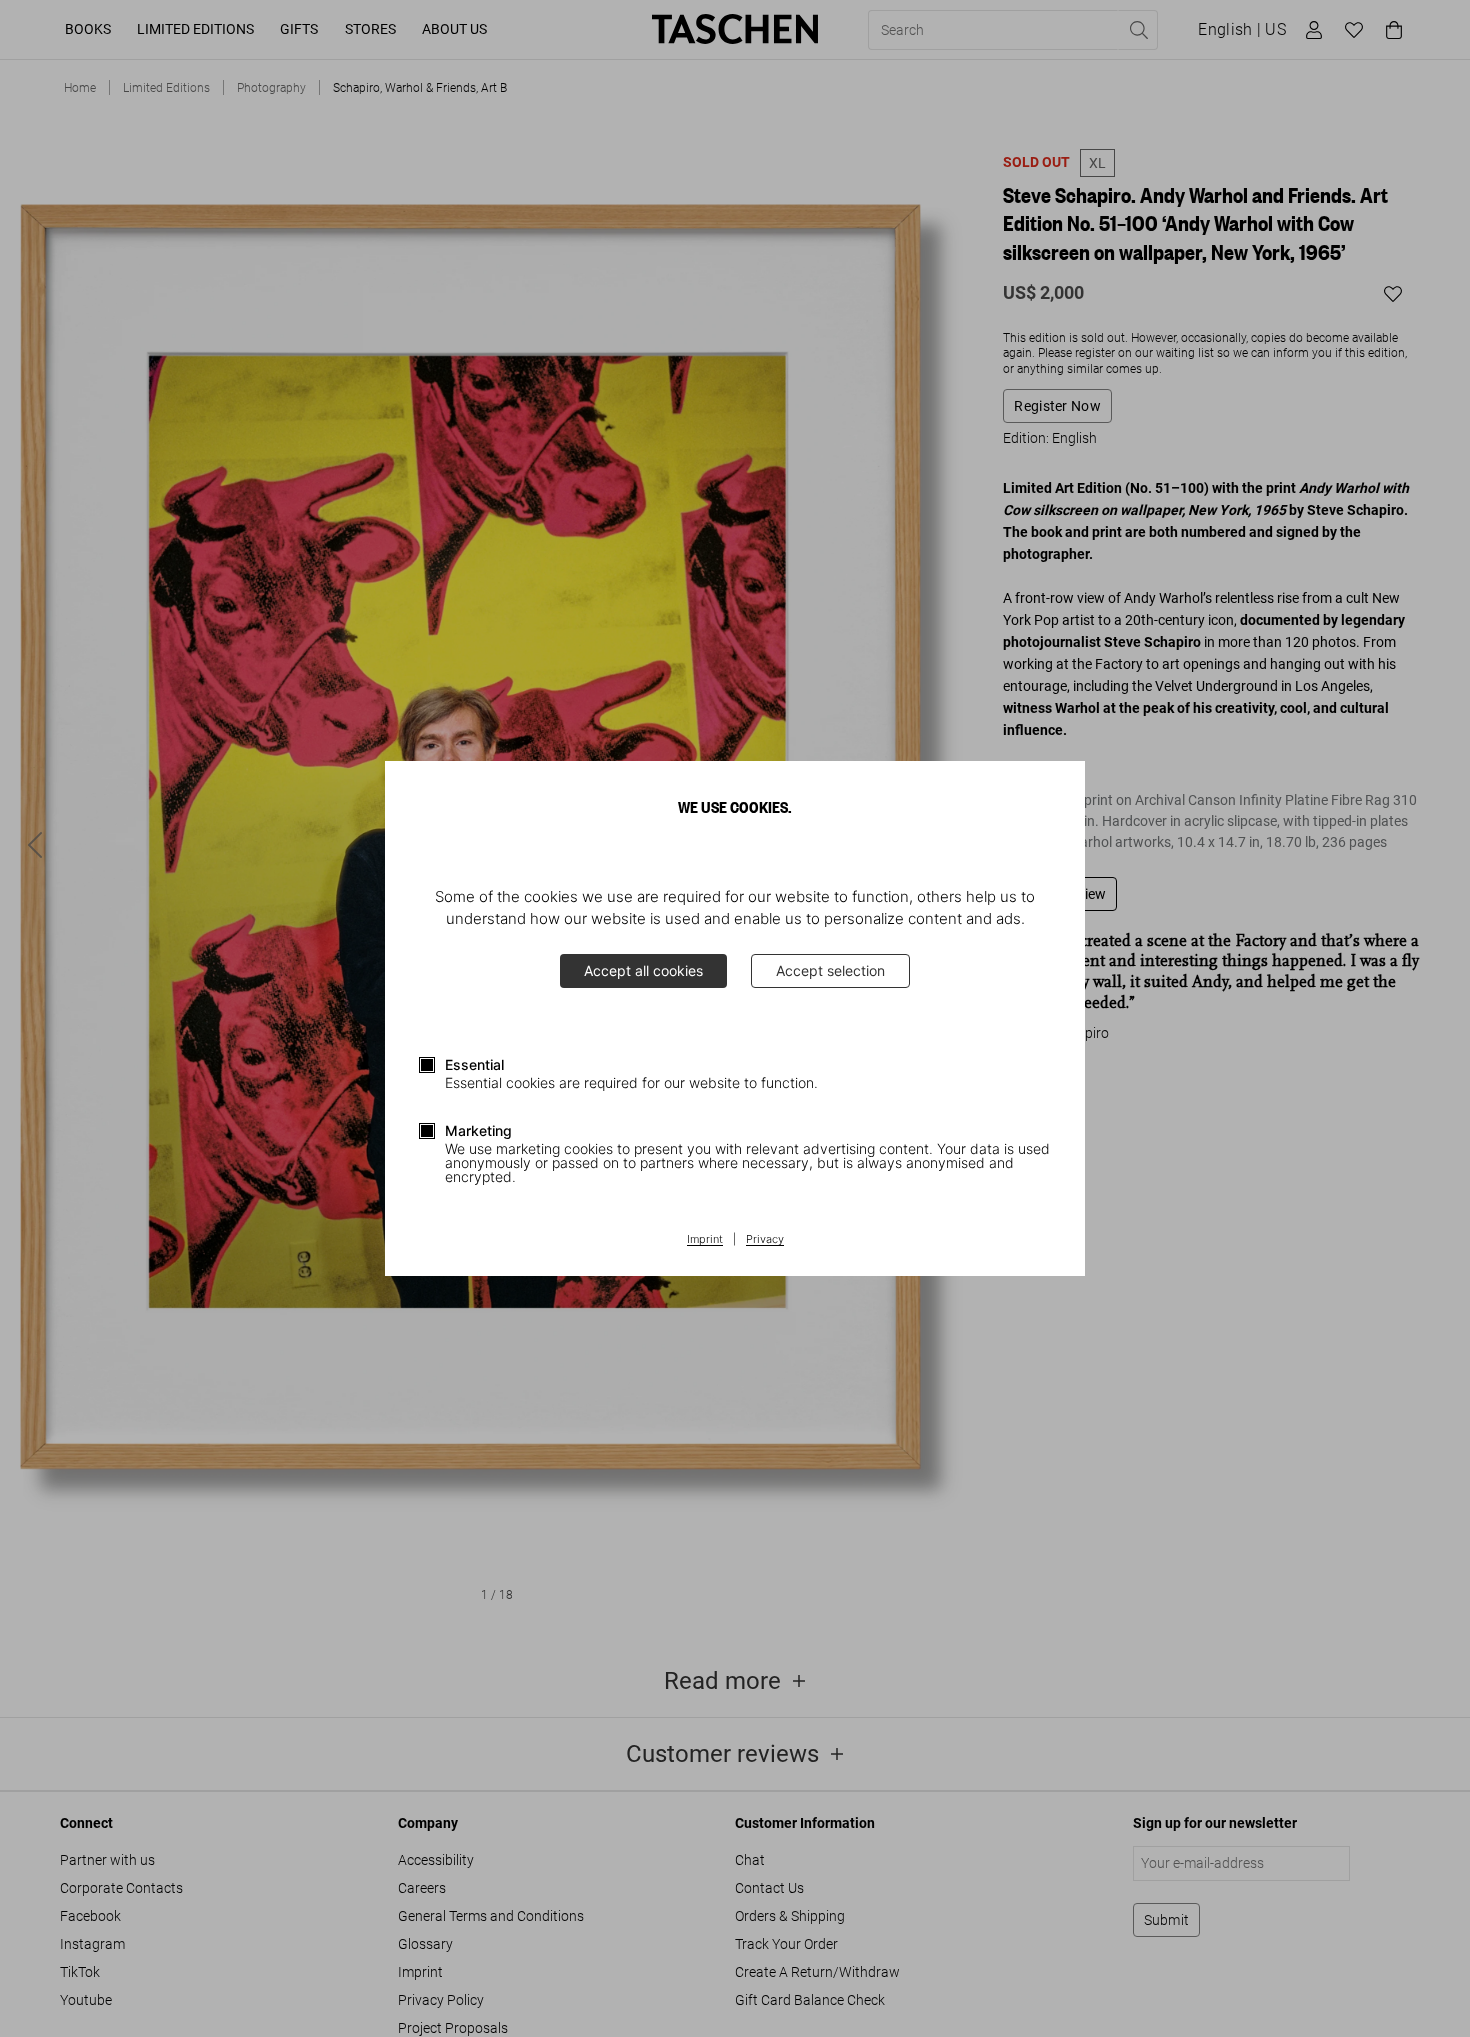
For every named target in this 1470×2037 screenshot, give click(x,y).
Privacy (765, 1240)
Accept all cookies (643, 970)
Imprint (705, 1240)
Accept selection (830, 970)
